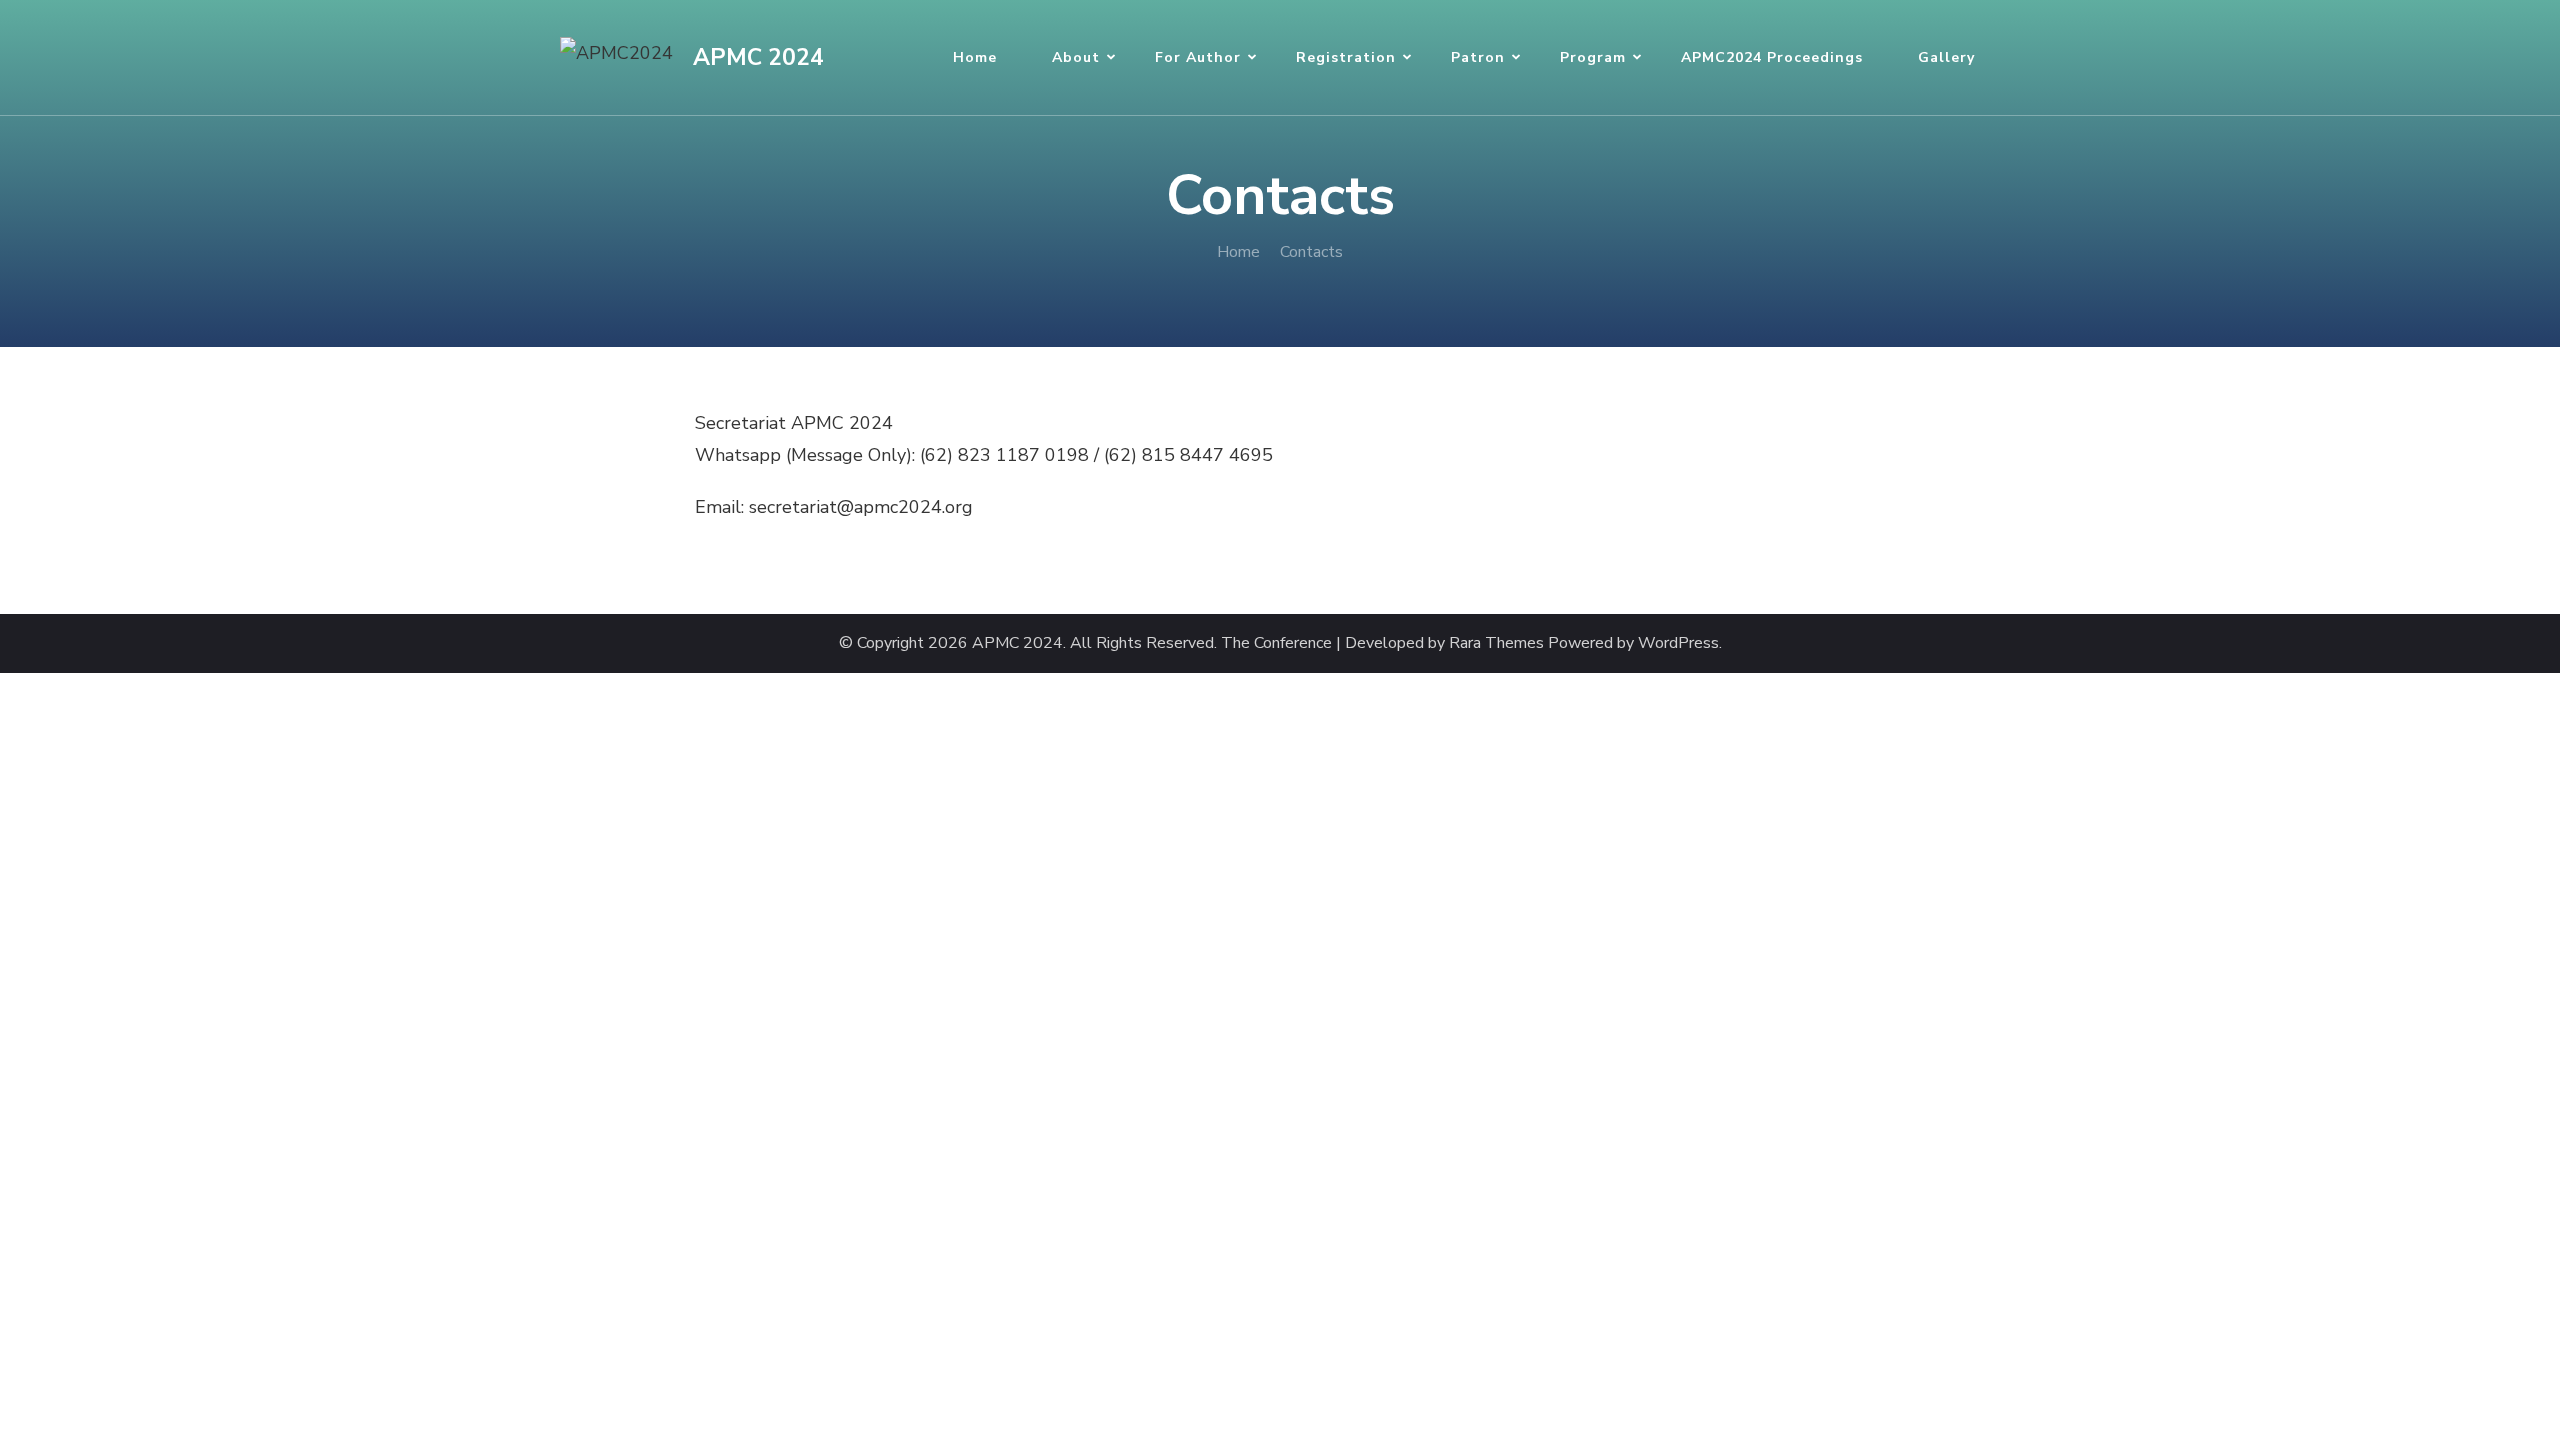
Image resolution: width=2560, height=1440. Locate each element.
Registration (1346, 57)
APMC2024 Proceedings (1772, 57)
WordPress (1678, 643)
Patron (1478, 57)
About (1076, 57)
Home (975, 57)
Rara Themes (1496, 643)
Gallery (1946, 57)
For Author (1198, 57)
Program (1593, 57)
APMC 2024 (758, 57)
